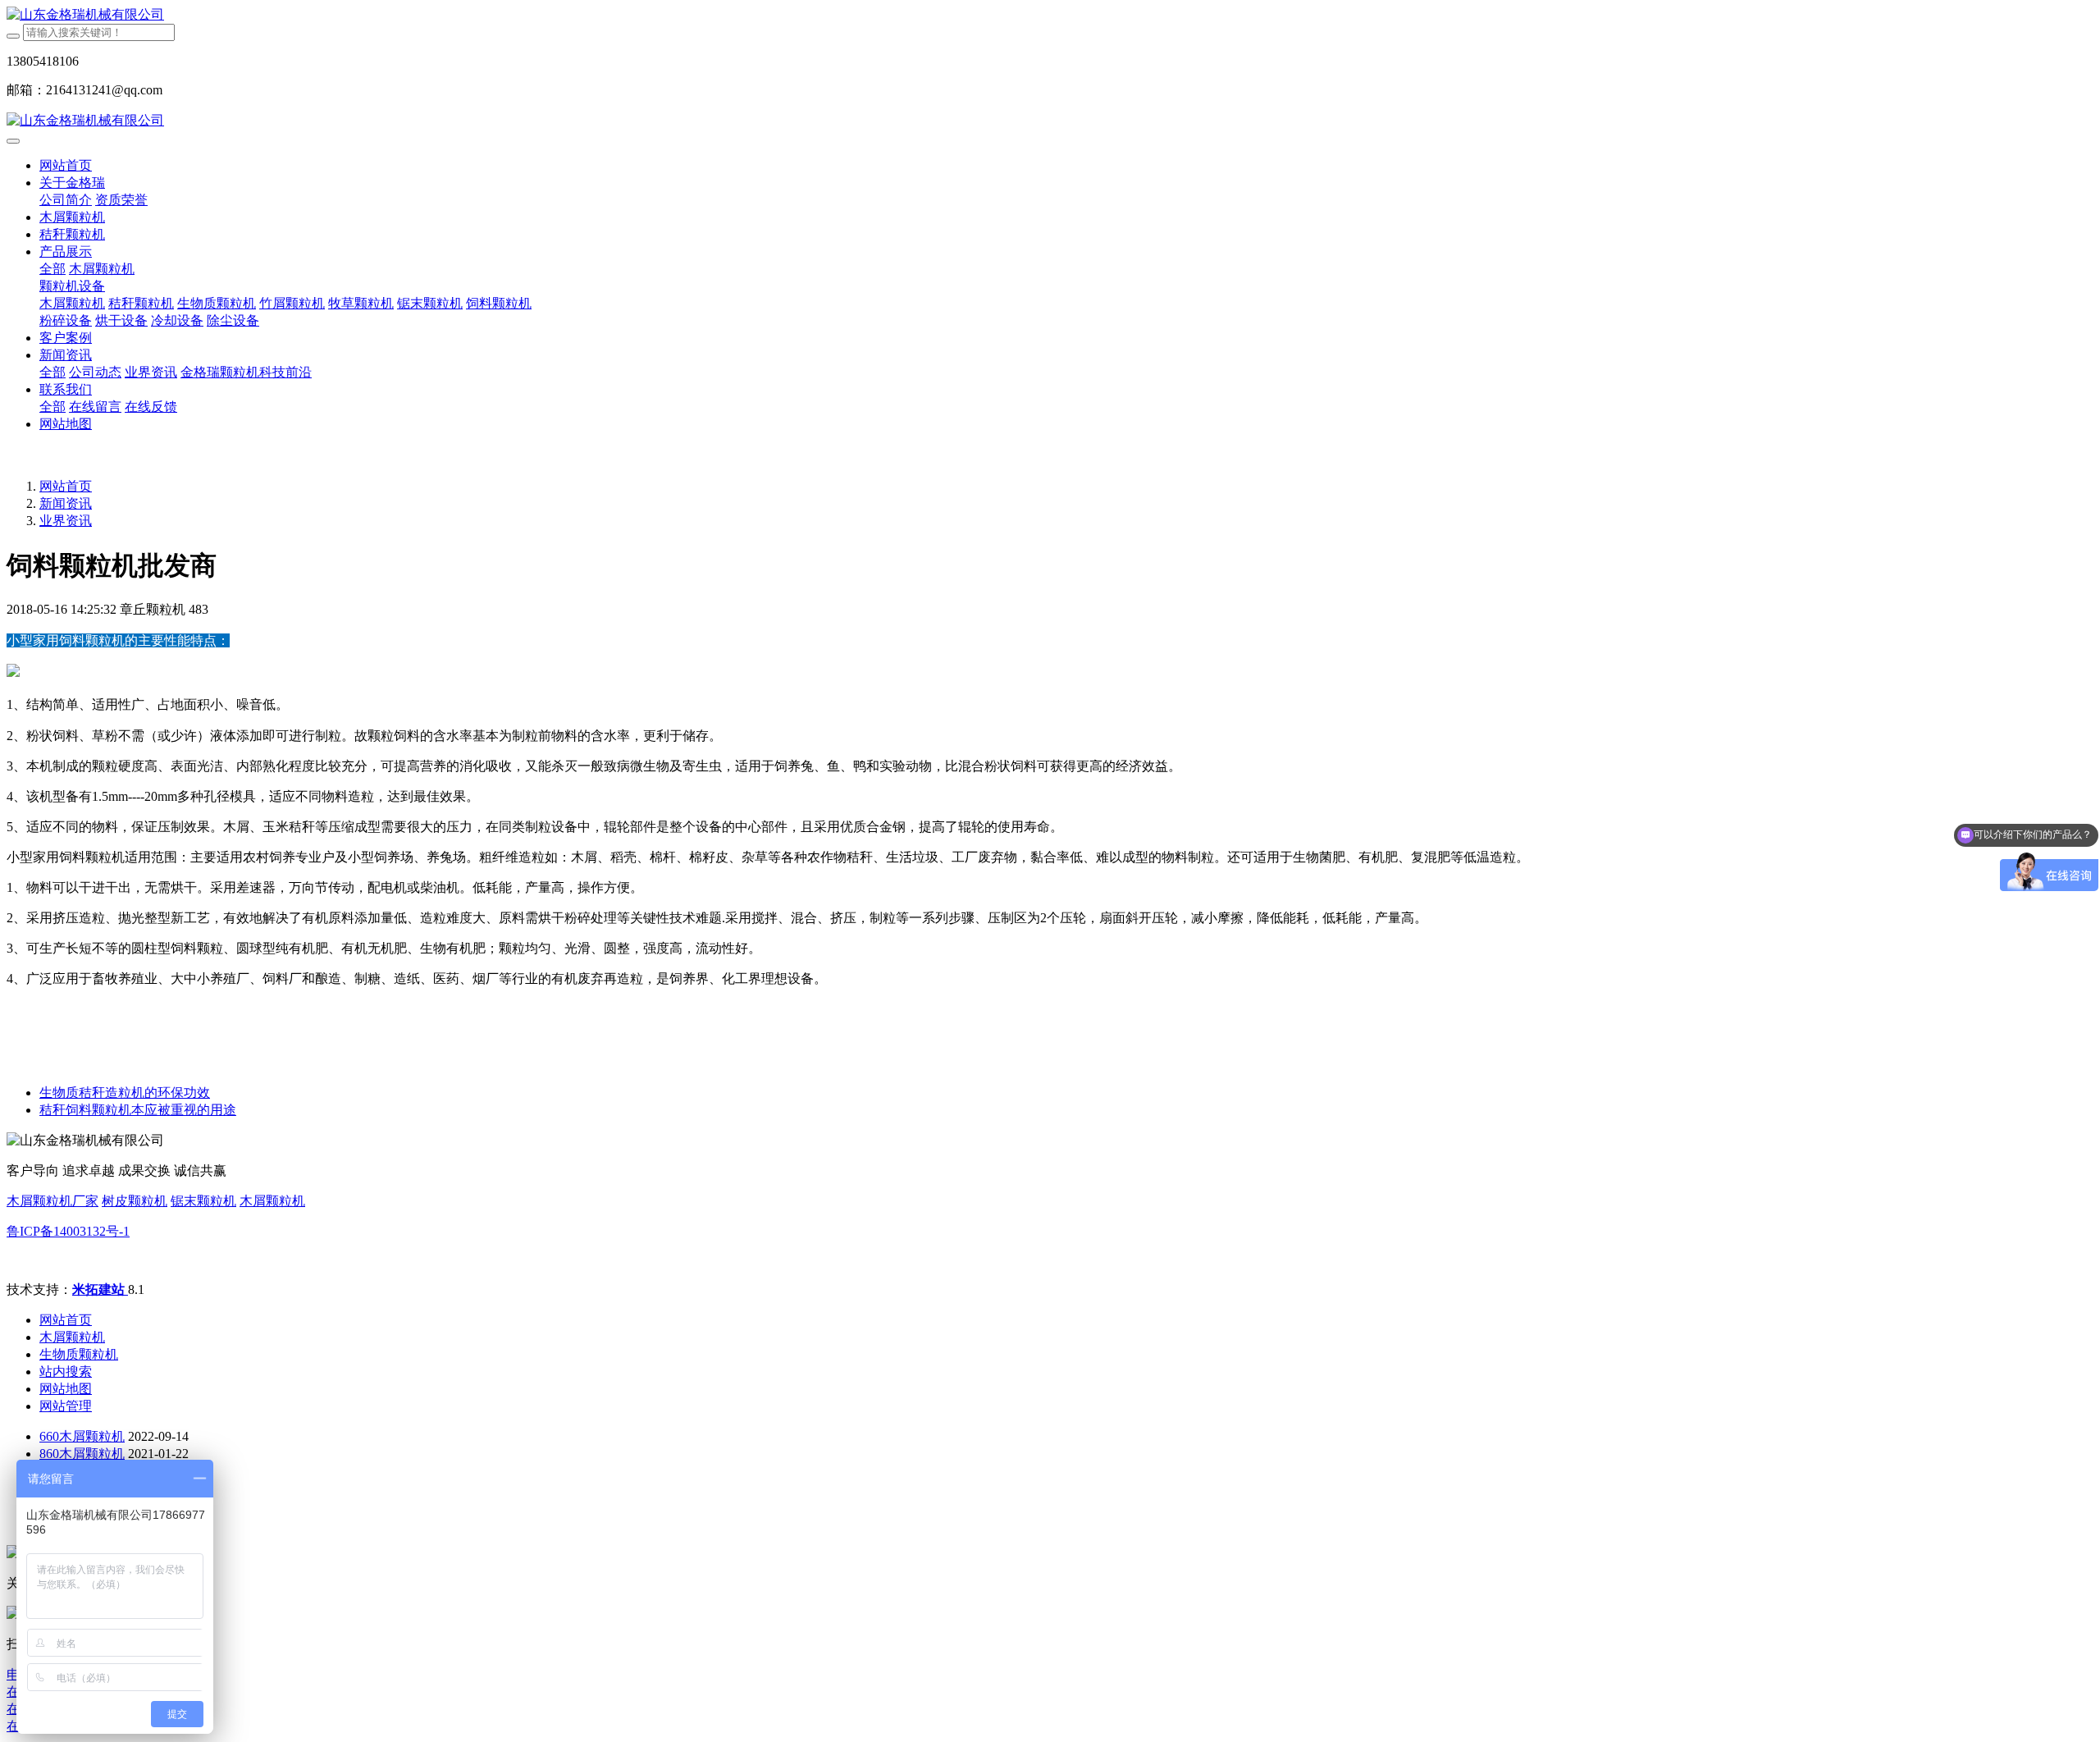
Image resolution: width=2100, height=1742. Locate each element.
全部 (52, 269)
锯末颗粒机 (203, 1201)
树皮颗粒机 (135, 1201)
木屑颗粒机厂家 (52, 1201)
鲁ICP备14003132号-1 (68, 1231)
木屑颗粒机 (272, 1201)
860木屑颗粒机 (82, 1454)
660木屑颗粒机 (82, 1436)
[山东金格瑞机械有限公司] (1050, 15)
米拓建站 (100, 1289)
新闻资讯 (66, 503)
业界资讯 (66, 521)
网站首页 (66, 165)
